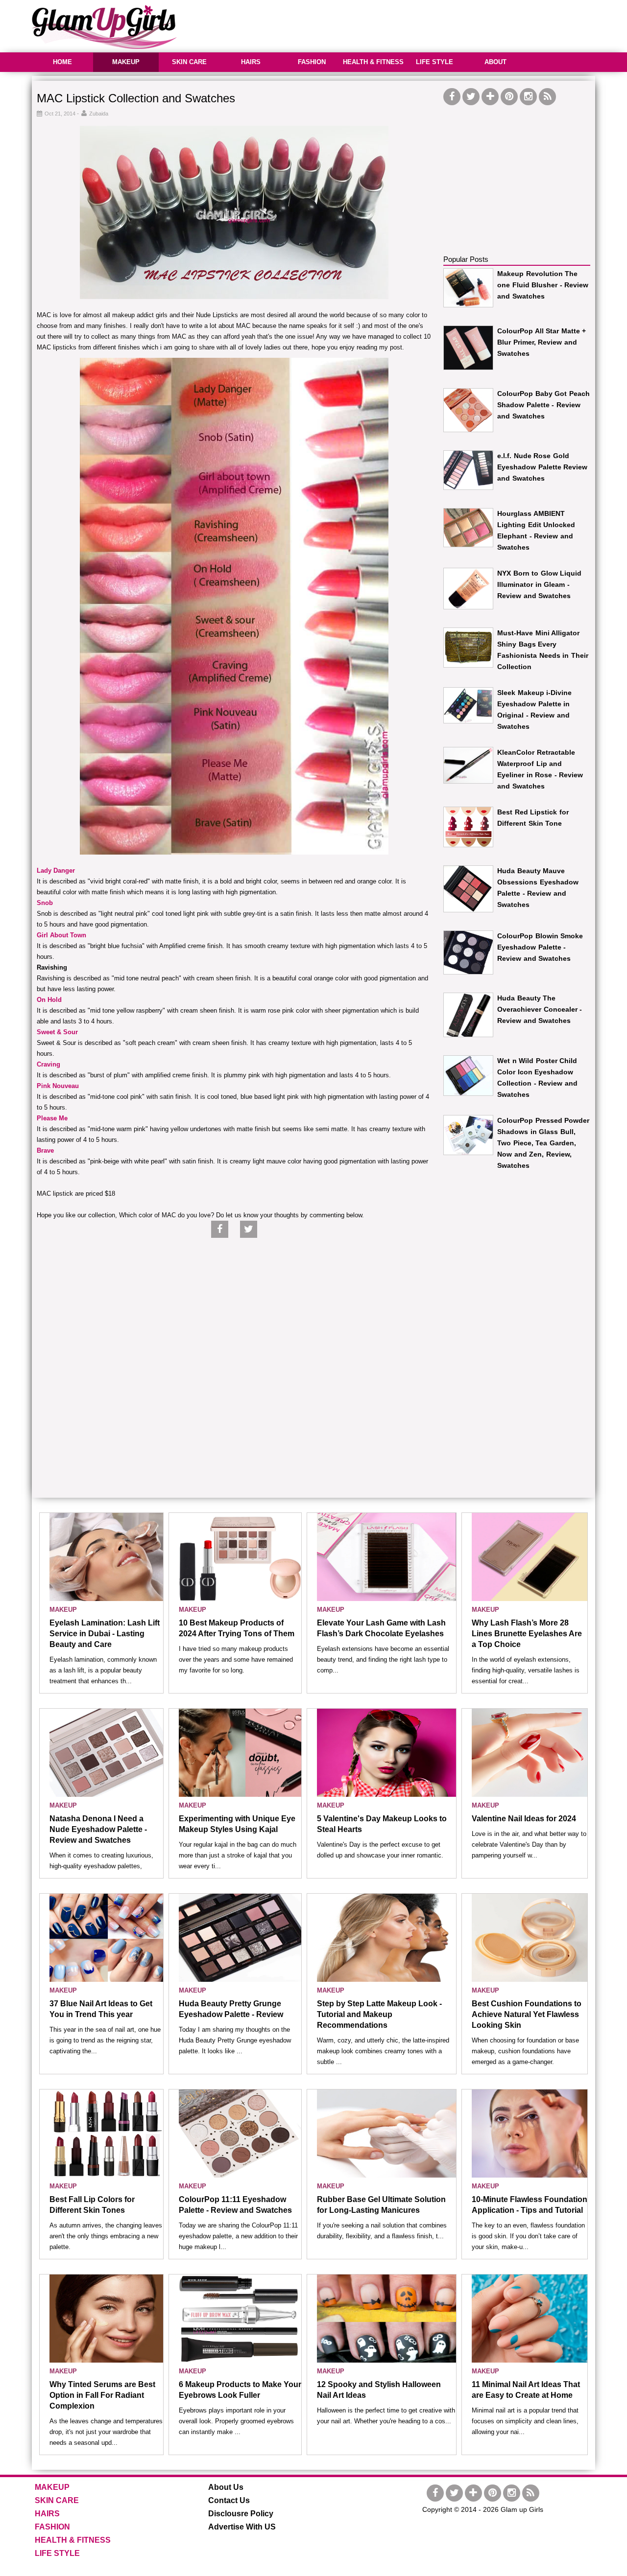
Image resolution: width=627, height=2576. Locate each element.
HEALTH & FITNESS (373, 62)
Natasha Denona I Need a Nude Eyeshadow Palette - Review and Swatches (98, 1829)
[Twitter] (471, 97)
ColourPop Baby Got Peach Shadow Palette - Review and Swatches (543, 405)
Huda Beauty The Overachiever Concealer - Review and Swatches (540, 1009)
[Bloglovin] (490, 97)
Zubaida (99, 114)
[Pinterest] (509, 97)
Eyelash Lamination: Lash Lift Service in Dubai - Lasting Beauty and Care (105, 1634)
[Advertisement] (417, 24)
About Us (226, 2487)
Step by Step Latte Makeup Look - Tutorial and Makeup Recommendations (379, 2014)
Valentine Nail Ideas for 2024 (524, 1819)
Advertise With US (242, 2527)
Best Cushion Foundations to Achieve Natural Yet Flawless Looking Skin (527, 2014)
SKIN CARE (189, 62)
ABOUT (495, 62)
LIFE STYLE (434, 62)
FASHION (312, 62)
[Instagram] (528, 97)
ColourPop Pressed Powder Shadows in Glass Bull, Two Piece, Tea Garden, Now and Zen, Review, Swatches (543, 1143)
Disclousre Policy (241, 2514)
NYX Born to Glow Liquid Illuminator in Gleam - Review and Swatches (539, 584)
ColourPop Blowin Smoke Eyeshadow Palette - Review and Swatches (540, 947)
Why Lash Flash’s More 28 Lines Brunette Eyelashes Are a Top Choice (527, 1634)
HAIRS (251, 62)
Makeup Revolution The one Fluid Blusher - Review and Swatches (543, 285)
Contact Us (229, 2500)
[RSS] (547, 97)
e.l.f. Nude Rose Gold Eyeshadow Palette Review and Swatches (542, 467)
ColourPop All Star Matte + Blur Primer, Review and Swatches (542, 342)
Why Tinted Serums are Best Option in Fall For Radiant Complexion (102, 2395)
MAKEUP (126, 62)
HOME (62, 62)
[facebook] (452, 97)
